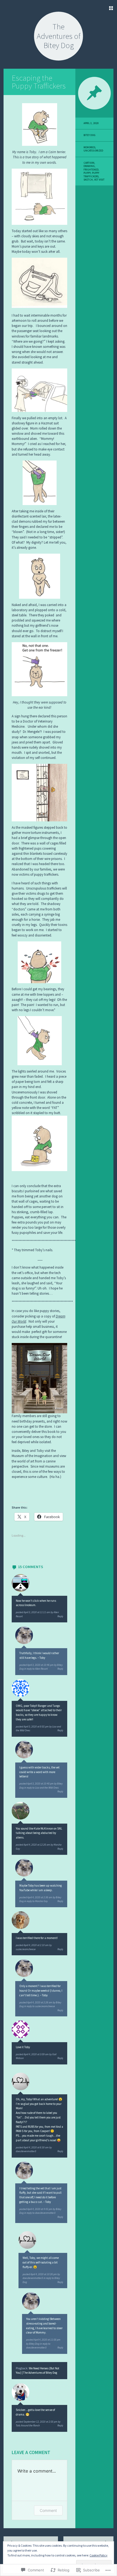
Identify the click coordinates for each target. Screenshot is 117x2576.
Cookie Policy (98, 2555)
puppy (87, 173)
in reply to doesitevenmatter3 (40, 2213)
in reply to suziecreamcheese (40, 2006)
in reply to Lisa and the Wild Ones (41, 1788)
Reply (60, 1616)
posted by (35, 1612)
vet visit (99, 180)
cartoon (89, 163)
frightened (91, 170)
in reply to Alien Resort (36, 1669)
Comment (48, 2510)
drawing (89, 166)
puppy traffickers (91, 175)
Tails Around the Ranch (28, 2426)
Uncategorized (93, 151)
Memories (89, 147)
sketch (88, 180)
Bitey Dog (34, 2344)
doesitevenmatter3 (26, 2151)
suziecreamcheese (26, 1949)
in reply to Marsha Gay (36, 1901)
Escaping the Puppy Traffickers (39, 82)
